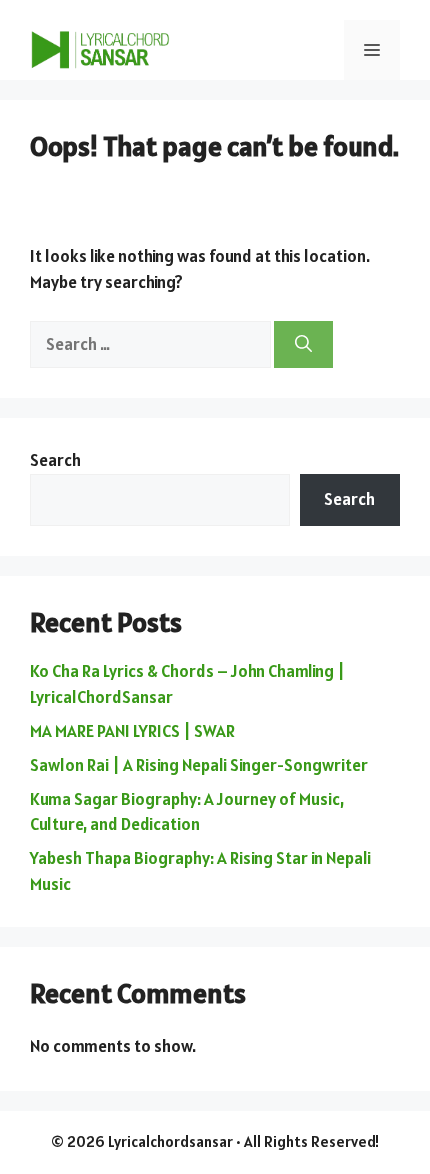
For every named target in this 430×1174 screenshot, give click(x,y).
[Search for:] (152, 344)
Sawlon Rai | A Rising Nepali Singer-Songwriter (199, 765)
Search (55, 460)
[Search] (303, 345)
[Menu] (372, 50)
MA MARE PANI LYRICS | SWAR (132, 731)
